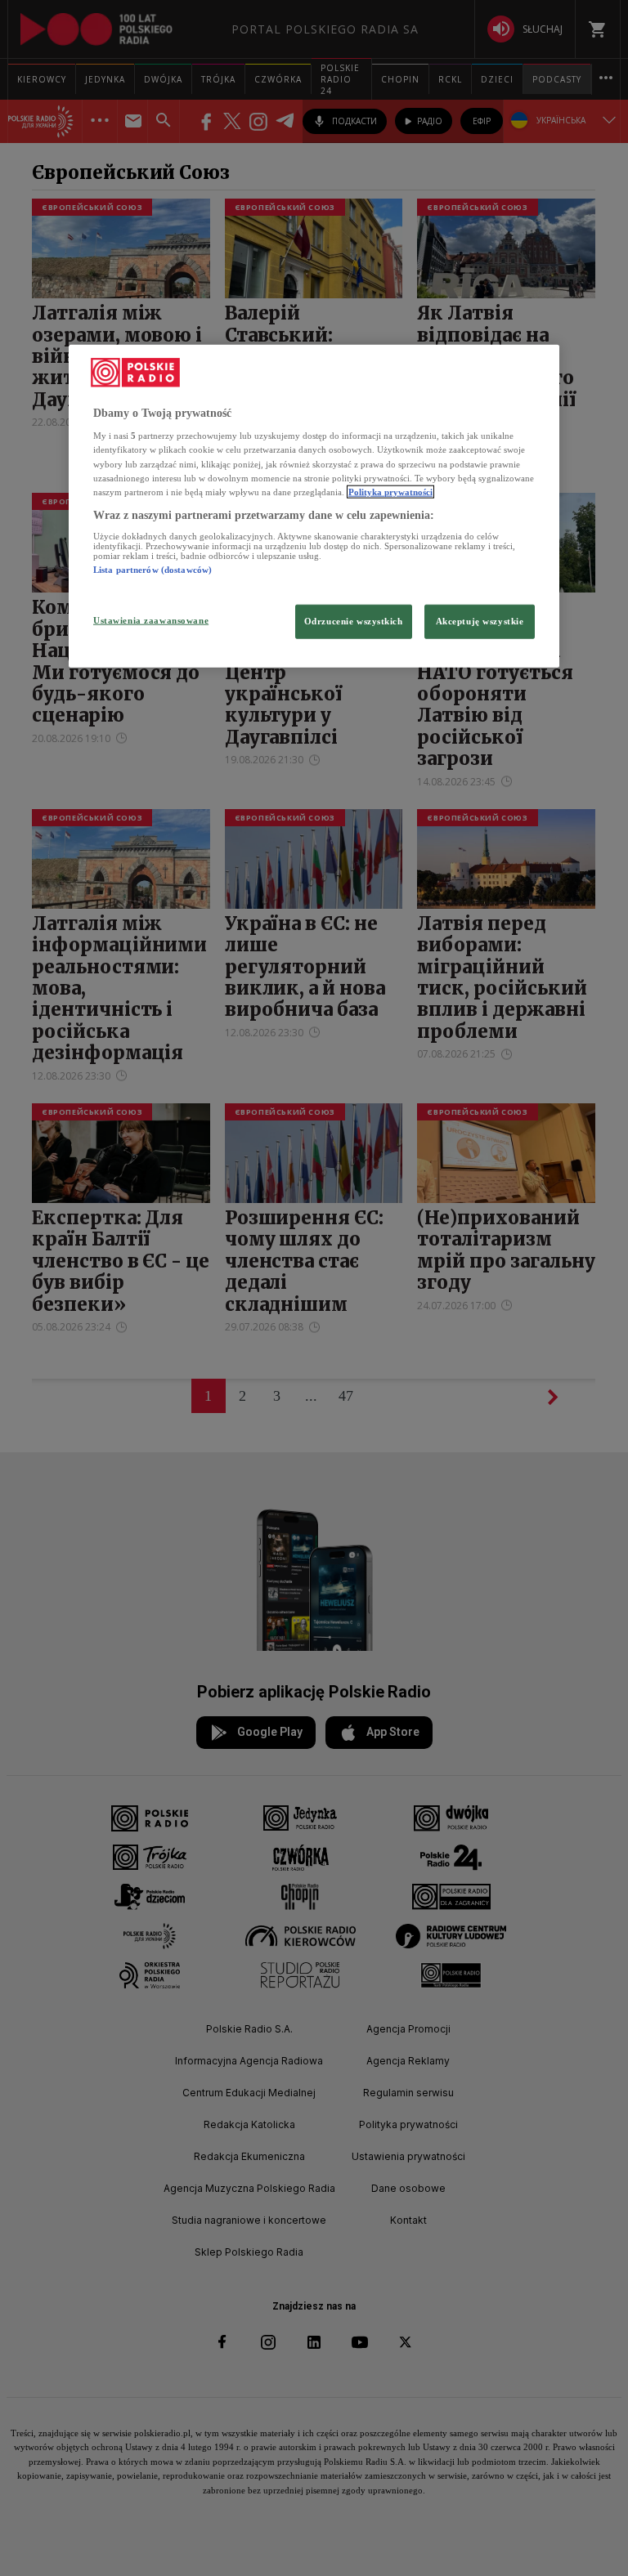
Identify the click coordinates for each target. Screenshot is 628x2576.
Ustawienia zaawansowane (151, 619)
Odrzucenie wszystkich (354, 620)
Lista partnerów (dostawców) (153, 570)
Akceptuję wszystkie (480, 620)
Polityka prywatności (390, 491)
